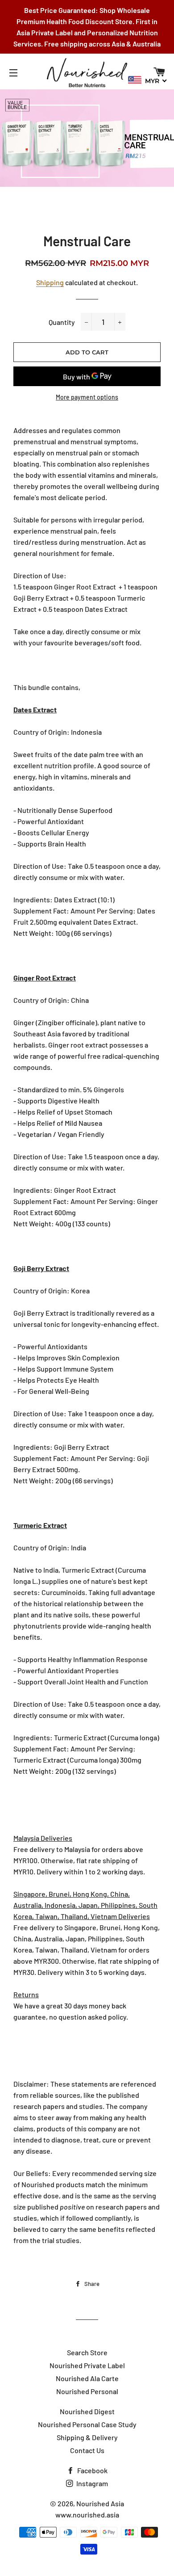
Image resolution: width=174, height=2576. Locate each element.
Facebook (92, 2470)
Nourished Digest (87, 2411)
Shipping (50, 282)
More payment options (87, 397)
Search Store (87, 2352)
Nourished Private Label (87, 2365)
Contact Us (87, 2450)
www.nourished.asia (87, 2515)
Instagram (91, 2483)
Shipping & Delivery (87, 2437)
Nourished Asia (100, 2503)
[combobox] (148, 80)
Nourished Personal (87, 2391)
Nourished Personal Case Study (87, 2424)
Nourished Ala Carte (87, 2378)
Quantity (62, 322)
